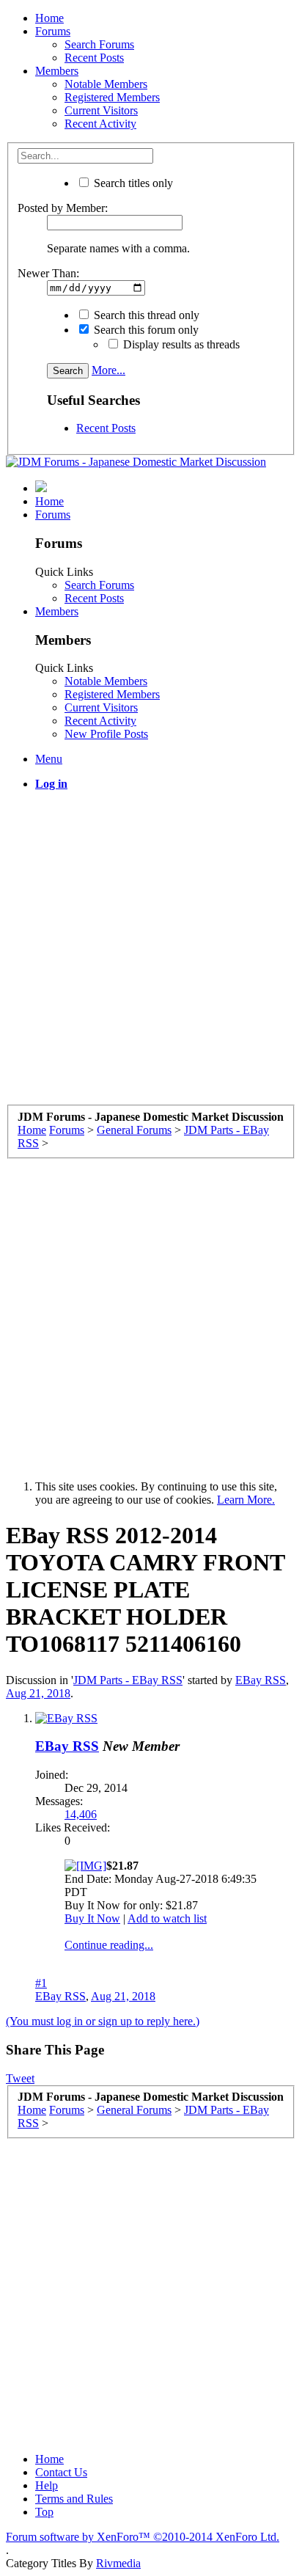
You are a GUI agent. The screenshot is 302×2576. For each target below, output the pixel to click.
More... (108, 370)
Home (49, 18)
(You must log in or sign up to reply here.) (103, 2021)
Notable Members (106, 84)
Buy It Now (92, 1918)
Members (57, 71)
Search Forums (99, 44)
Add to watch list (167, 1918)
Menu (49, 759)
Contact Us (61, 2472)
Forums (53, 31)
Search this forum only (145, 330)
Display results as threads (180, 344)
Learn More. (246, 1500)
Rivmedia (118, 2563)
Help (47, 2485)
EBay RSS (261, 1680)
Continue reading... (109, 1945)
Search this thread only (145, 315)
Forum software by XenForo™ (143, 2537)
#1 (41, 1983)
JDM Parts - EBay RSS (128, 1680)
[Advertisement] (151, 954)
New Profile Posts (106, 734)
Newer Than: (48, 273)
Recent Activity (100, 124)
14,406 (81, 1814)
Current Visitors (101, 110)
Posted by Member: (63, 208)
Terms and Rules (74, 2499)
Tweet (20, 2078)
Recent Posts (94, 58)
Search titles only (132, 183)
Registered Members (112, 97)
